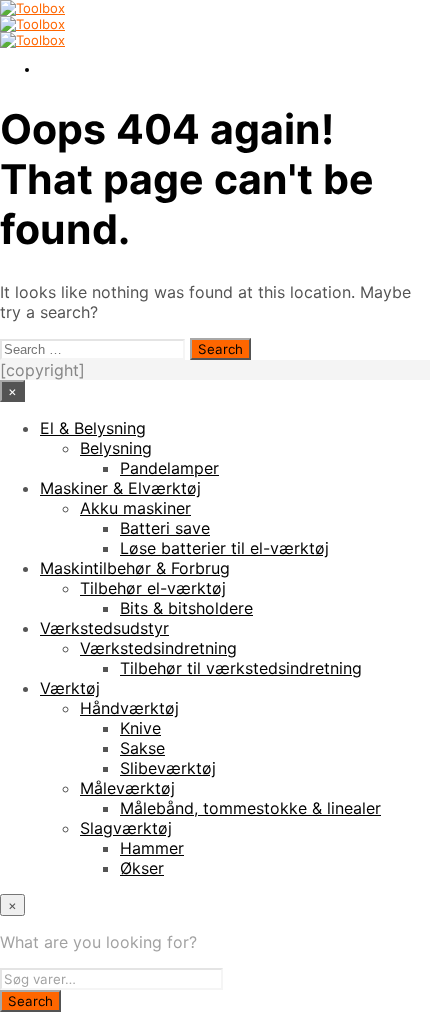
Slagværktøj (126, 828)
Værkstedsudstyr (104, 628)
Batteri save (165, 528)
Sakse (142, 748)
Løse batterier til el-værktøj (224, 548)
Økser (142, 868)
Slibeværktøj (168, 768)
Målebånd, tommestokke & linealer (250, 808)
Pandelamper (169, 468)
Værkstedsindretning (158, 648)
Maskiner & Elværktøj (120, 488)
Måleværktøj (127, 788)
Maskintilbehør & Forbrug (135, 568)
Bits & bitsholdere (186, 608)
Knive (140, 728)
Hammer (152, 848)
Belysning (116, 448)
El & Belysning (93, 428)
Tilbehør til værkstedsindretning (241, 668)
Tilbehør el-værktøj (153, 588)
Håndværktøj (129, 708)
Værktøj (70, 688)
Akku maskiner (135, 508)
